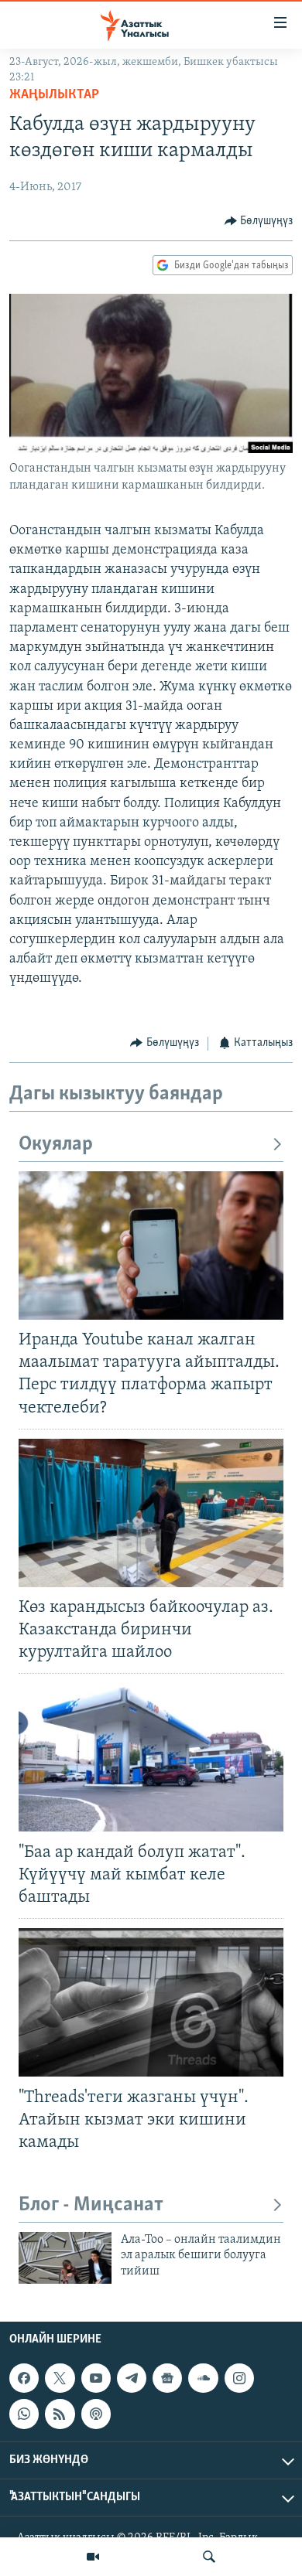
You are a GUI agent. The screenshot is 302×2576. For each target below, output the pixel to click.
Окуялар (56, 1145)
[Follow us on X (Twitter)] (60, 2378)
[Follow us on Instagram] (239, 2378)
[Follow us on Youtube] (96, 2378)
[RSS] (60, 2414)
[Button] (259, 221)
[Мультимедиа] (93, 2557)
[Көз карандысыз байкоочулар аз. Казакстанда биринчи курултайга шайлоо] (151, 1513)
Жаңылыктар (54, 95)
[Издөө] (209, 2557)
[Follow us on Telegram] (132, 2378)
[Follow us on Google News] (167, 2378)
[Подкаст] (96, 2414)
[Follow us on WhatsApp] (24, 2414)
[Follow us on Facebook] (24, 2378)
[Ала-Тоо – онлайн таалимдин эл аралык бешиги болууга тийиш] (65, 2258)
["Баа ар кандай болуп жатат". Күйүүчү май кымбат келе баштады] (151, 1757)
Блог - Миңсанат (91, 2205)
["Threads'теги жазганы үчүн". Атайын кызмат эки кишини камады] (151, 2002)
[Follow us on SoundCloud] (203, 2378)
